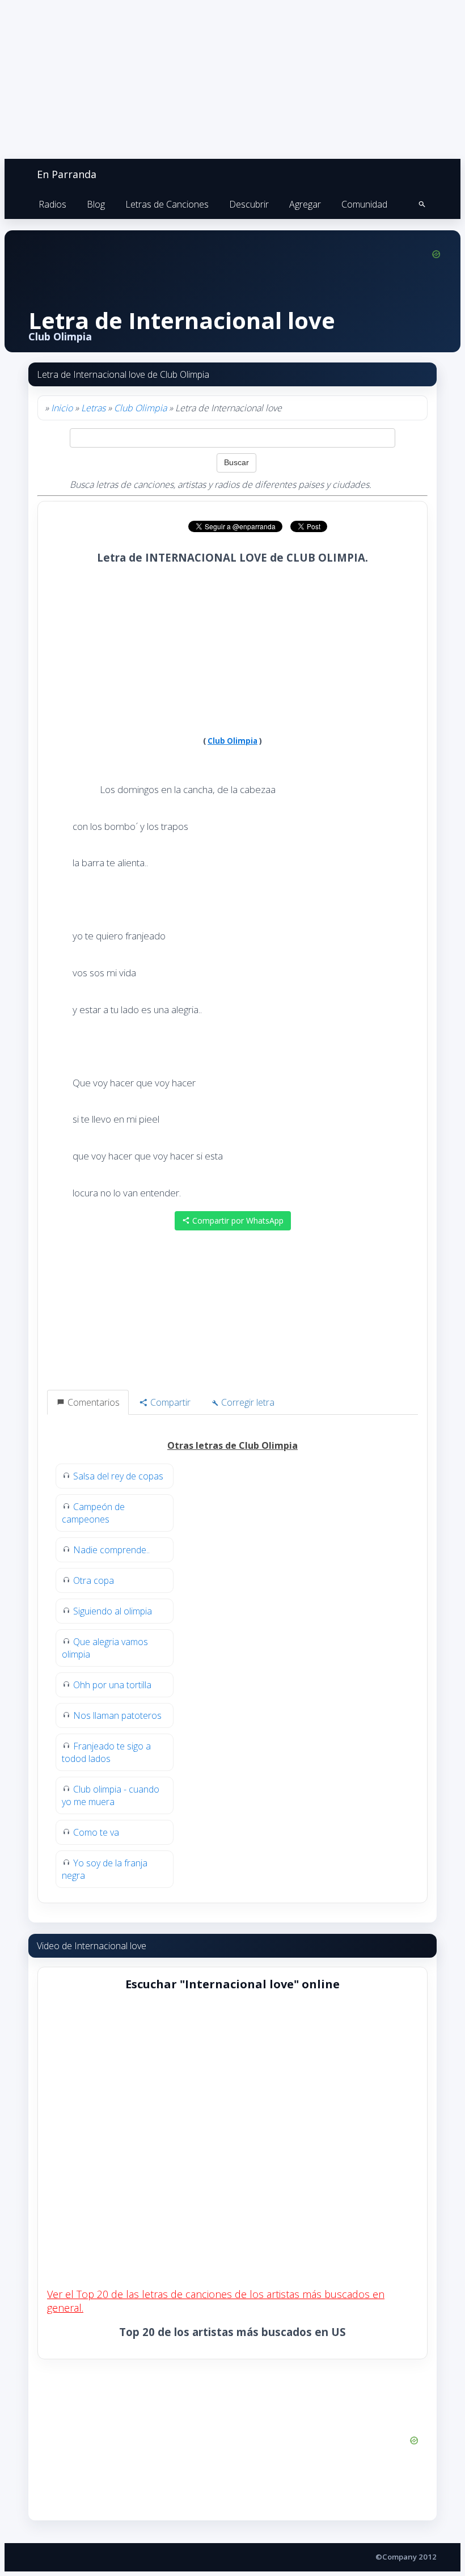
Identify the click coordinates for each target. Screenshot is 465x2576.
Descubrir (249, 204)
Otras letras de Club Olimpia (232, 1445)
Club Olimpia (140, 408)
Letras (93, 408)
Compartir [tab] (169, 1402)
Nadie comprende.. (111, 1550)
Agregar (305, 204)
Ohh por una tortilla (112, 1685)
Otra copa (94, 1580)
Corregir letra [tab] (247, 1402)
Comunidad (364, 204)
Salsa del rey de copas (118, 1476)
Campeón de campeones (93, 1513)
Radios (52, 204)
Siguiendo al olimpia (113, 1611)
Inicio (62, 408)
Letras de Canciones (167, 204)
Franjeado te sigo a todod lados (106, 1752)
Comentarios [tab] (92, 1402)
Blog (96, 204)
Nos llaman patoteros (117, 1715)
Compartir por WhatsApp (237, 1220)
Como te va (96, 1832)
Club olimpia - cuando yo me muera (111, 1795)
